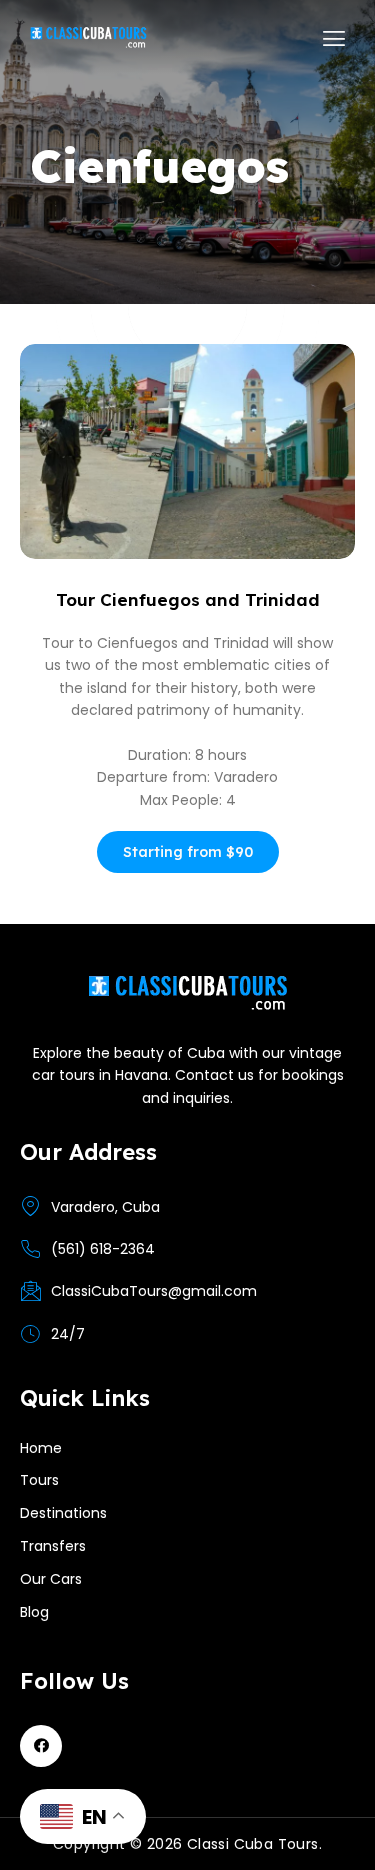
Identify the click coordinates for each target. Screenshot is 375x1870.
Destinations (63, 1513)
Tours (39, 1480)
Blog (34, 1612)
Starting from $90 (188, 852)
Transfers (53, 1546)
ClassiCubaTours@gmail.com (154, 1291)
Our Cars (51, 1579)
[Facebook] (41, 1746)
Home (41, 1448)
